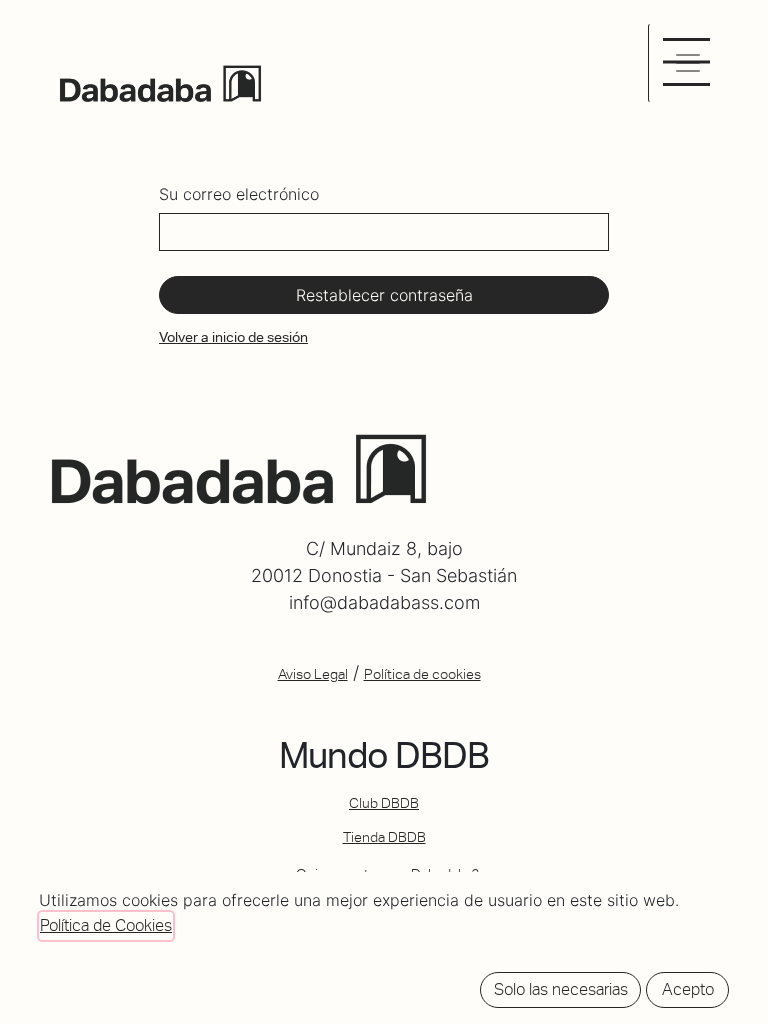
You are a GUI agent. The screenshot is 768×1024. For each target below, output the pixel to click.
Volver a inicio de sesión (233, 337)
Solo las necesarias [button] (561, 989)
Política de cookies (422, 674)
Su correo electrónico (239, 194)
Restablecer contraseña (384, 295)
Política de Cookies (106, 925)
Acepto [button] (688, 989)
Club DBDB (384, 803)
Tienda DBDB (384, 837)
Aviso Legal (313, 674)
